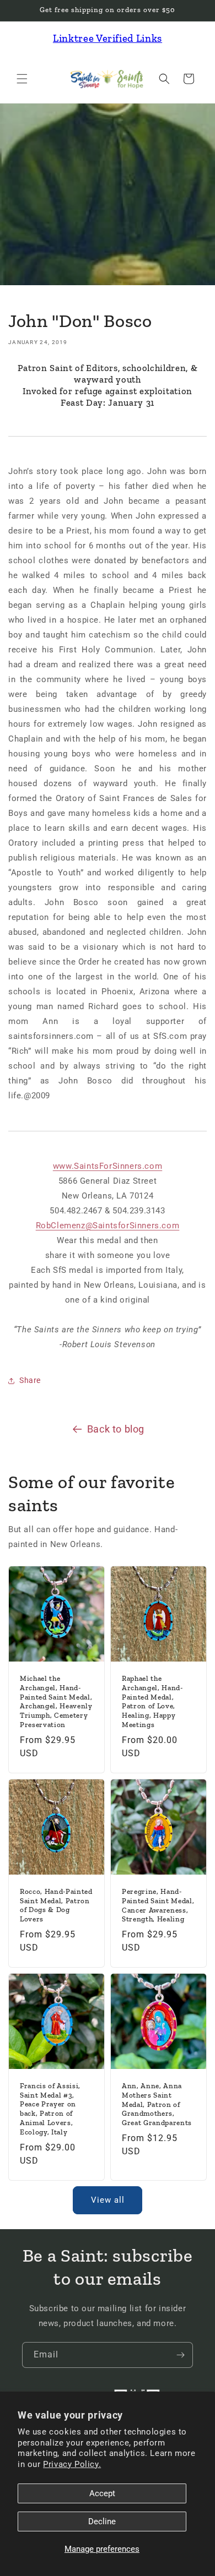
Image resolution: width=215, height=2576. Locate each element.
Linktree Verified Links (108, 38)
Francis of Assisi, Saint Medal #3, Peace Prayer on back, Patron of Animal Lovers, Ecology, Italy (50, 2109)
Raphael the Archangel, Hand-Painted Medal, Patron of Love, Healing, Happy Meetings (152, 1701)
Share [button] (30, 1380)
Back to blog (116, 1429)
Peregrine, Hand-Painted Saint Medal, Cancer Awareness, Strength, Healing (158, 1905)
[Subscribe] (180, 2355)
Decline (102, 2521)
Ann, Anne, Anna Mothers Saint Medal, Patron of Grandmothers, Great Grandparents (157, 2104)
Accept (102, 2493)
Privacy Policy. (72, 2464)
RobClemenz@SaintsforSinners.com (108, 1226)
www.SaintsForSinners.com (108, 1166)
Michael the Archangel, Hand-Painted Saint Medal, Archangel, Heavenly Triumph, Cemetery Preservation (56, 1701)
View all (108, 2200)
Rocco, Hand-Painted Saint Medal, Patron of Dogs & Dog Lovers (56, 1905)
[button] (22, 79)
